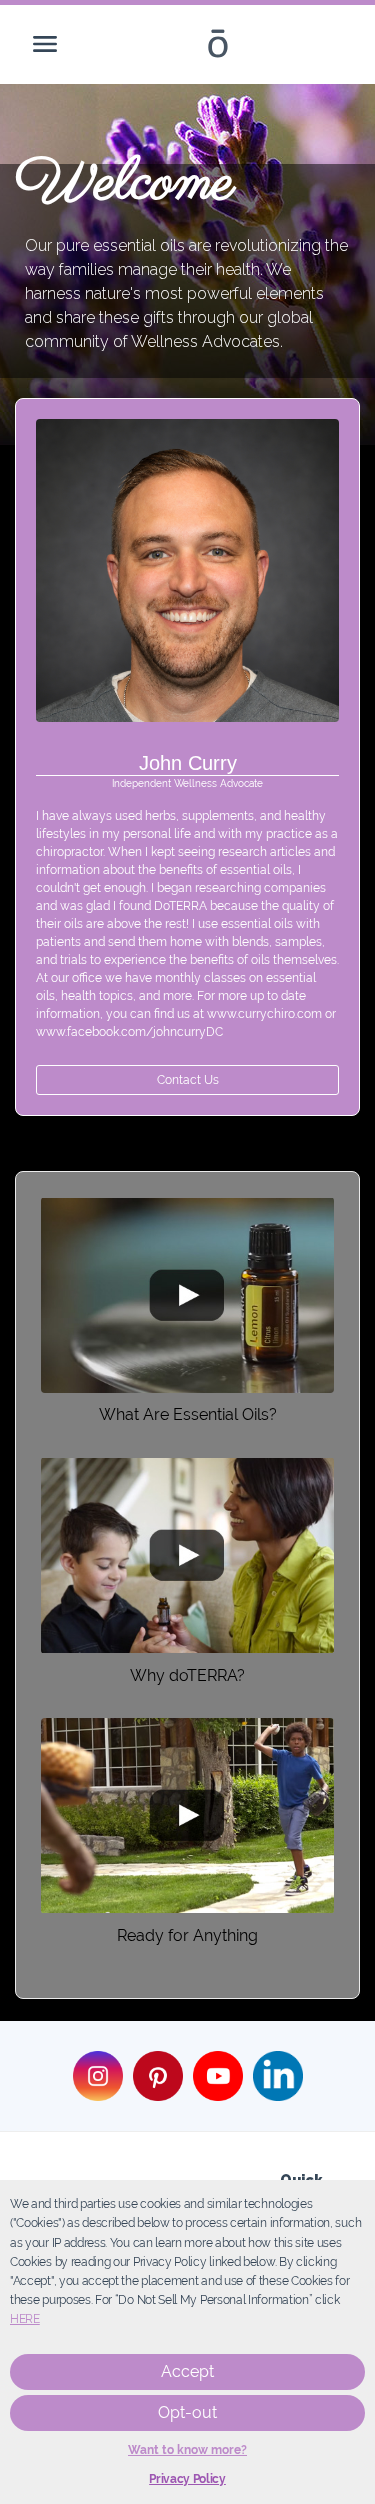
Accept (187, 2371)
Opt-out (187, 2412)
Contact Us (188, 1080)
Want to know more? (187, 2450)
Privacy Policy (187, 2479)
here (25, 2319)
